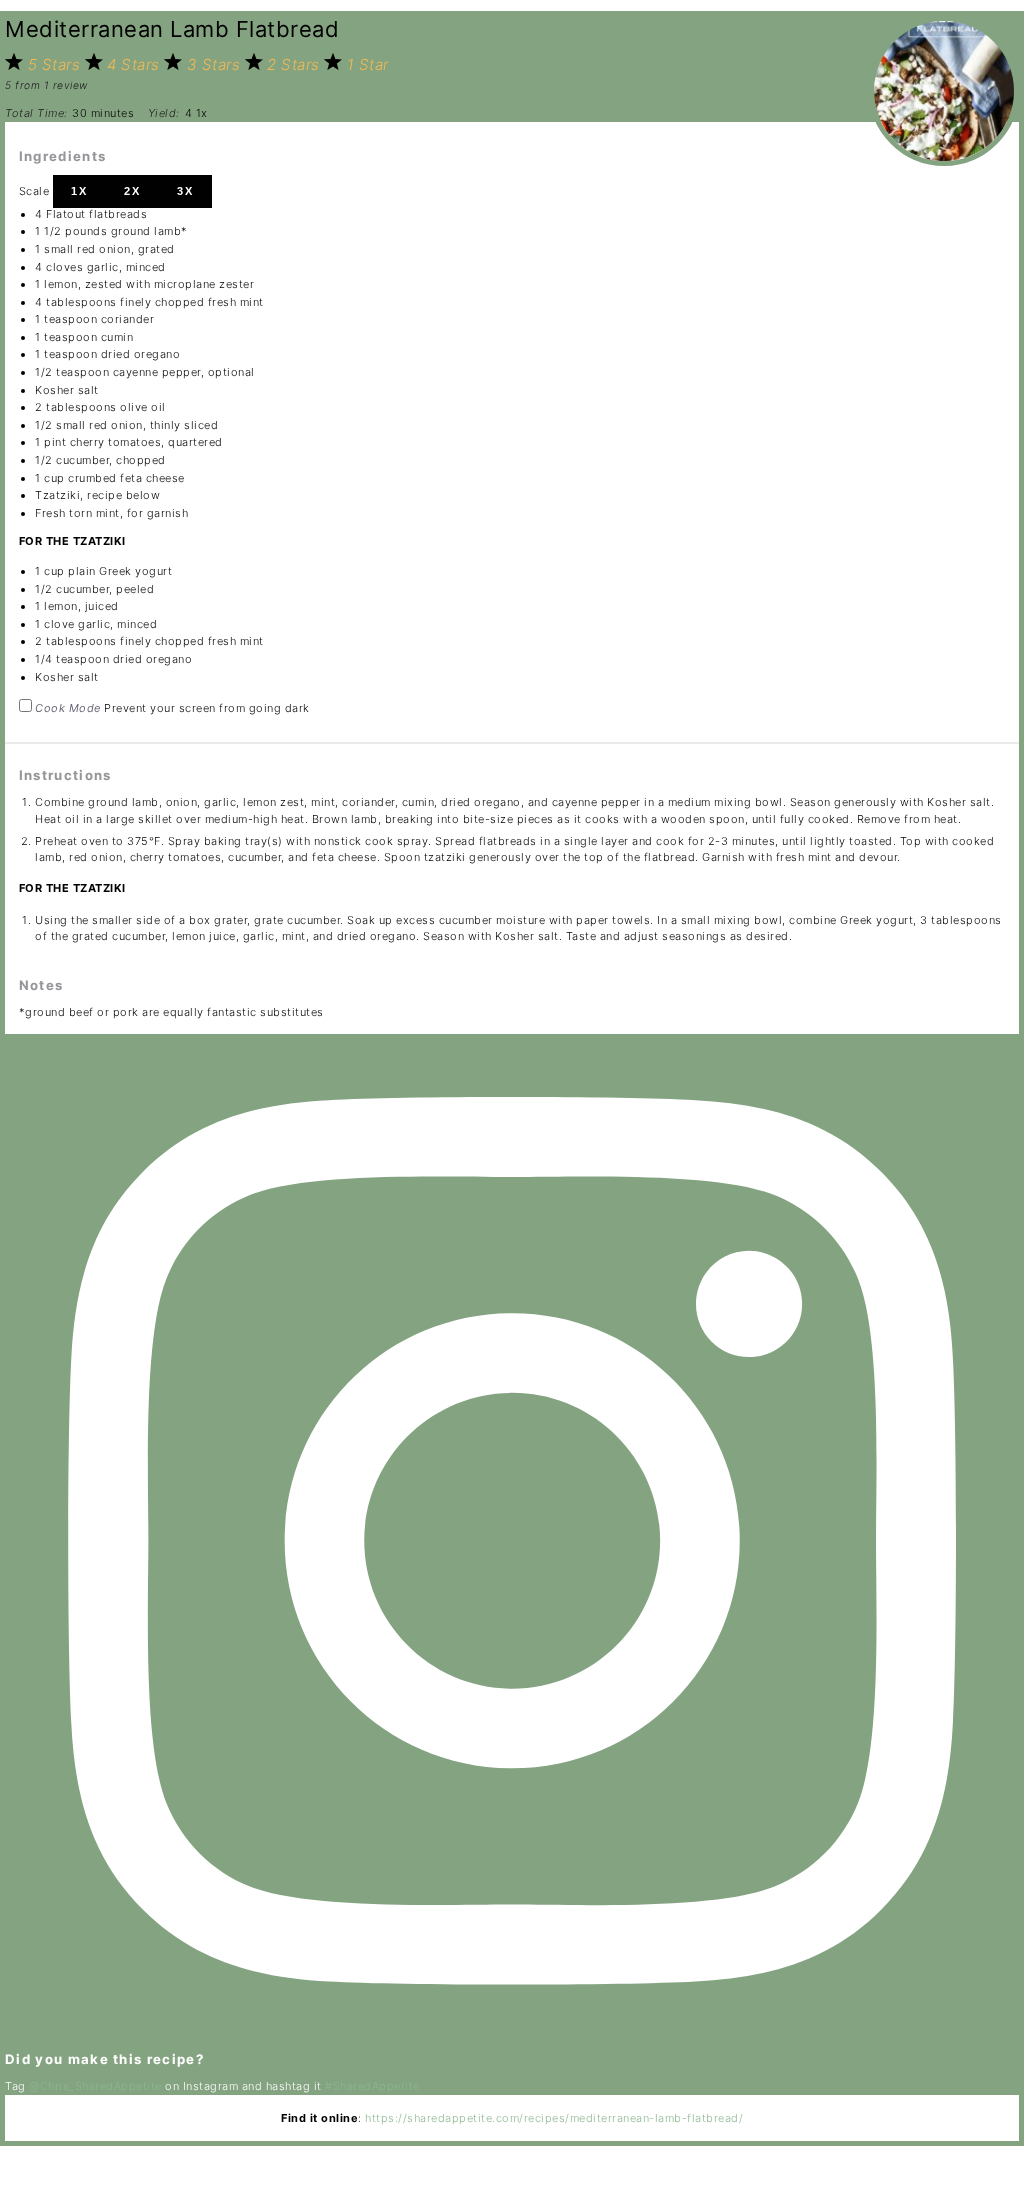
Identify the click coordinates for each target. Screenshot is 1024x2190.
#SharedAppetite (372, 2086)
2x (132, 191)
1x (79, 191)
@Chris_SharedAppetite (95, 2086)
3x (185, 191)
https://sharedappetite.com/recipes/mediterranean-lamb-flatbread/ (554, 2118)
